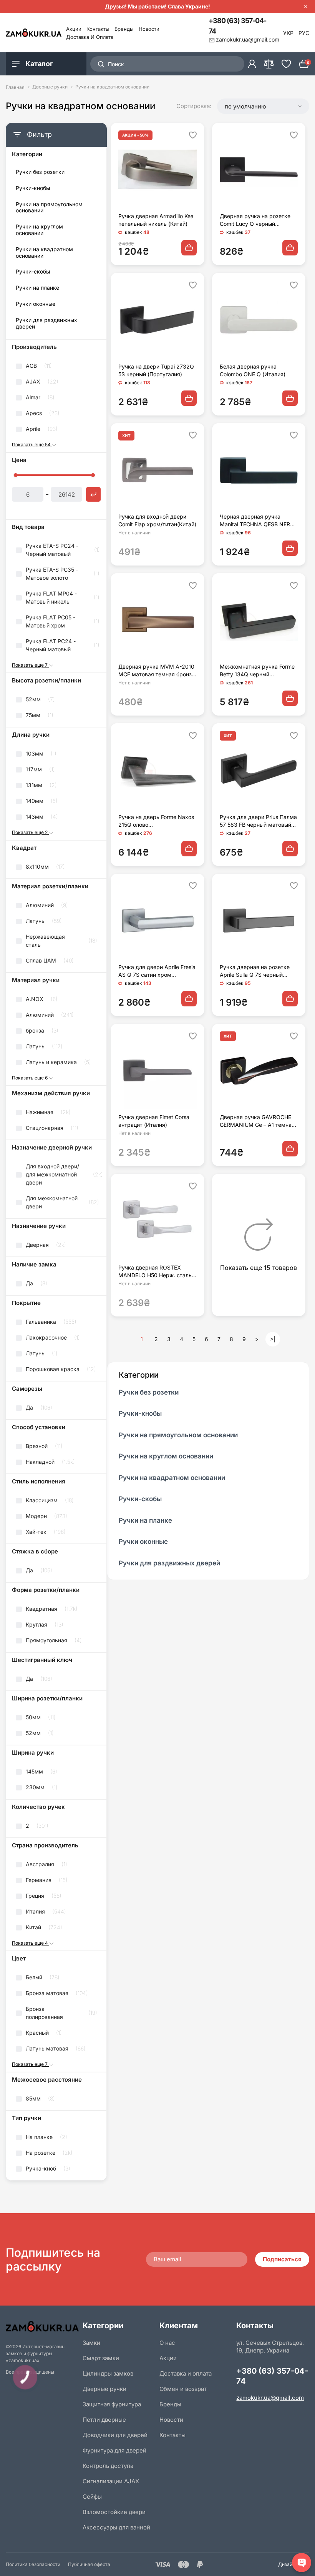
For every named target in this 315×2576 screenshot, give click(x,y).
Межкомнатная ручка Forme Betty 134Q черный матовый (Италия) (257, 671)
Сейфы (92, 2497)
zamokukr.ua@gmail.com (270, 2398)
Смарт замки (101, 2358)
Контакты (98, 29)
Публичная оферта (89, 2564)
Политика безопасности (33, 2564)
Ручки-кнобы (33, 188)
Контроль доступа (108, 2466)
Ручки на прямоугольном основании (49, 208)
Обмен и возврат (183, 2389)
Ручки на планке (37, 288)
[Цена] (93, 494)
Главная (15, 87)
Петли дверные (104, 2420)
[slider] (16, 475)
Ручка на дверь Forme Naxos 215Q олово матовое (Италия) (156, 821)
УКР (288, 33)
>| (273, 1339)
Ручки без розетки (40, 172)
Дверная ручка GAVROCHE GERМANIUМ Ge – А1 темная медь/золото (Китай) (257, 1121)
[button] (263, 106)
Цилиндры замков (108, 2373)
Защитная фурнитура (112, 2404)
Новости (149, 29)
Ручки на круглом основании (39, 230)
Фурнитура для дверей (114, 2450)
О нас (167, 2343)
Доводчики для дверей (115, 2435)
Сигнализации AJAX (111, 2481)
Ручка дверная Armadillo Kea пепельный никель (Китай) (156, 220)
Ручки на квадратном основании (44, 253)
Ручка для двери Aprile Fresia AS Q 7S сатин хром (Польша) (157, 971)
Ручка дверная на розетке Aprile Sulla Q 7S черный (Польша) (255, 971)
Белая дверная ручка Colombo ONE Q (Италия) (253, 370)
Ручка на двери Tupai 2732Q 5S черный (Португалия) (156, 370)
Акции (74, 29)
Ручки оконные (36, 304)
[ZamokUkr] (42, 2326)
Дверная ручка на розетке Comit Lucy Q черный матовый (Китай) (255, 220)
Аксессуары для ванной (116, 2527)
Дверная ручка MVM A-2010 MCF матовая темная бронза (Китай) (157, 671)
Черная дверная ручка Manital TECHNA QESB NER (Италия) (255, 521)
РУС (304, 33)
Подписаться (282, 2259)
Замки (91, 2343)
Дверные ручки (50, 87)
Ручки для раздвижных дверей (46, 323)
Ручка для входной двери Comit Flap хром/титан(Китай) (157, 520)
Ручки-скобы (33, 272)
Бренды (124, 29)
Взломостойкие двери (114, 2512)
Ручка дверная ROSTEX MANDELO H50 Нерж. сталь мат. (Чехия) (155, 1272)
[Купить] (189, 248)
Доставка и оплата (90, 37)
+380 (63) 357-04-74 (237, 26)
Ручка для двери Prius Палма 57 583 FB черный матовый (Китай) (258, 821)
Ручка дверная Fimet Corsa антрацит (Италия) (154, 1121)
